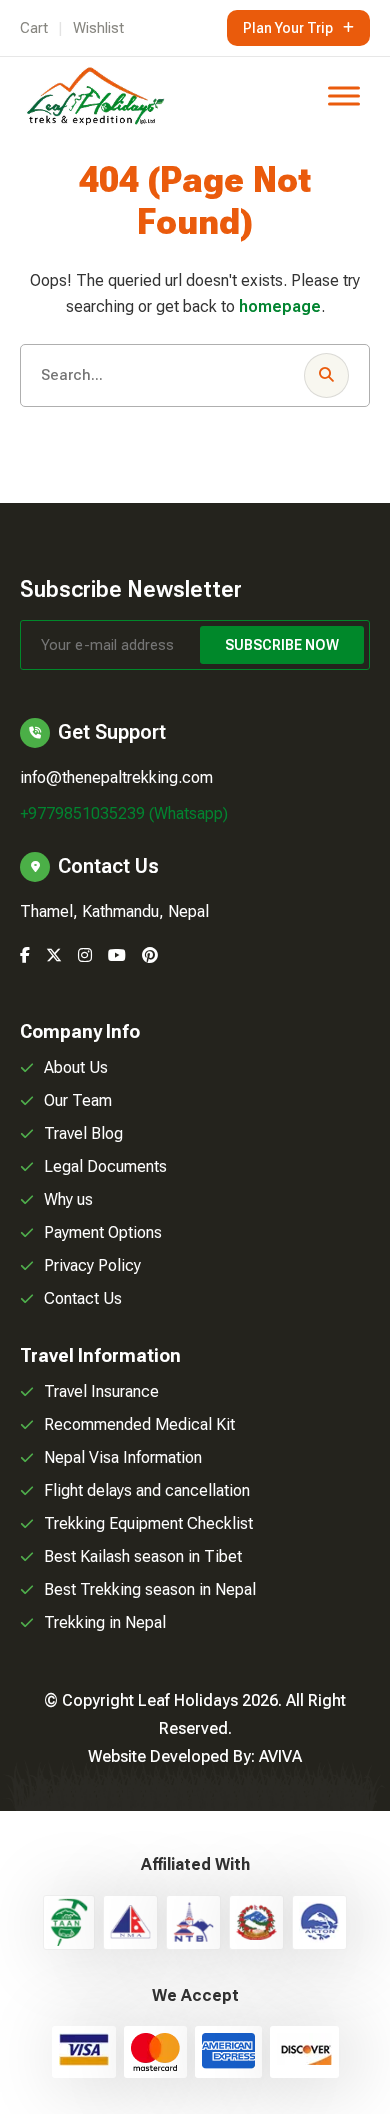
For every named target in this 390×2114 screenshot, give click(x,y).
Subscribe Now (282, 645)
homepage (280, 306)
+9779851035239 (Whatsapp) (124, 813)
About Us (76, 1067)
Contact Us (83, 1298)
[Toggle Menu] (344, 95)
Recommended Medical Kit (139, 1424)
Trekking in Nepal (105, 1622)
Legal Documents (105, 1166)
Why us (68, 1199)
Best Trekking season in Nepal (150, 1589)
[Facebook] (25, 955)
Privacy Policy (92, 1265)
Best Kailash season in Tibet (143, 1556)
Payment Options (103, 1232)
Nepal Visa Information (123, 1457)
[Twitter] (54, 955)
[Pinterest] (150, 955)
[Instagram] (85, 955)
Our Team (78, 1100)
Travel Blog (83, 1133)
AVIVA (280, 1756)
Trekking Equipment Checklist (148, 1523)
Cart (34, 28)
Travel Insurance (101, 1391)
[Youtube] (117, 955)
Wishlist (98, 28)
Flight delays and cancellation (147, 1490)
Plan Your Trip (288, 28)
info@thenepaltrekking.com (116, 777)
